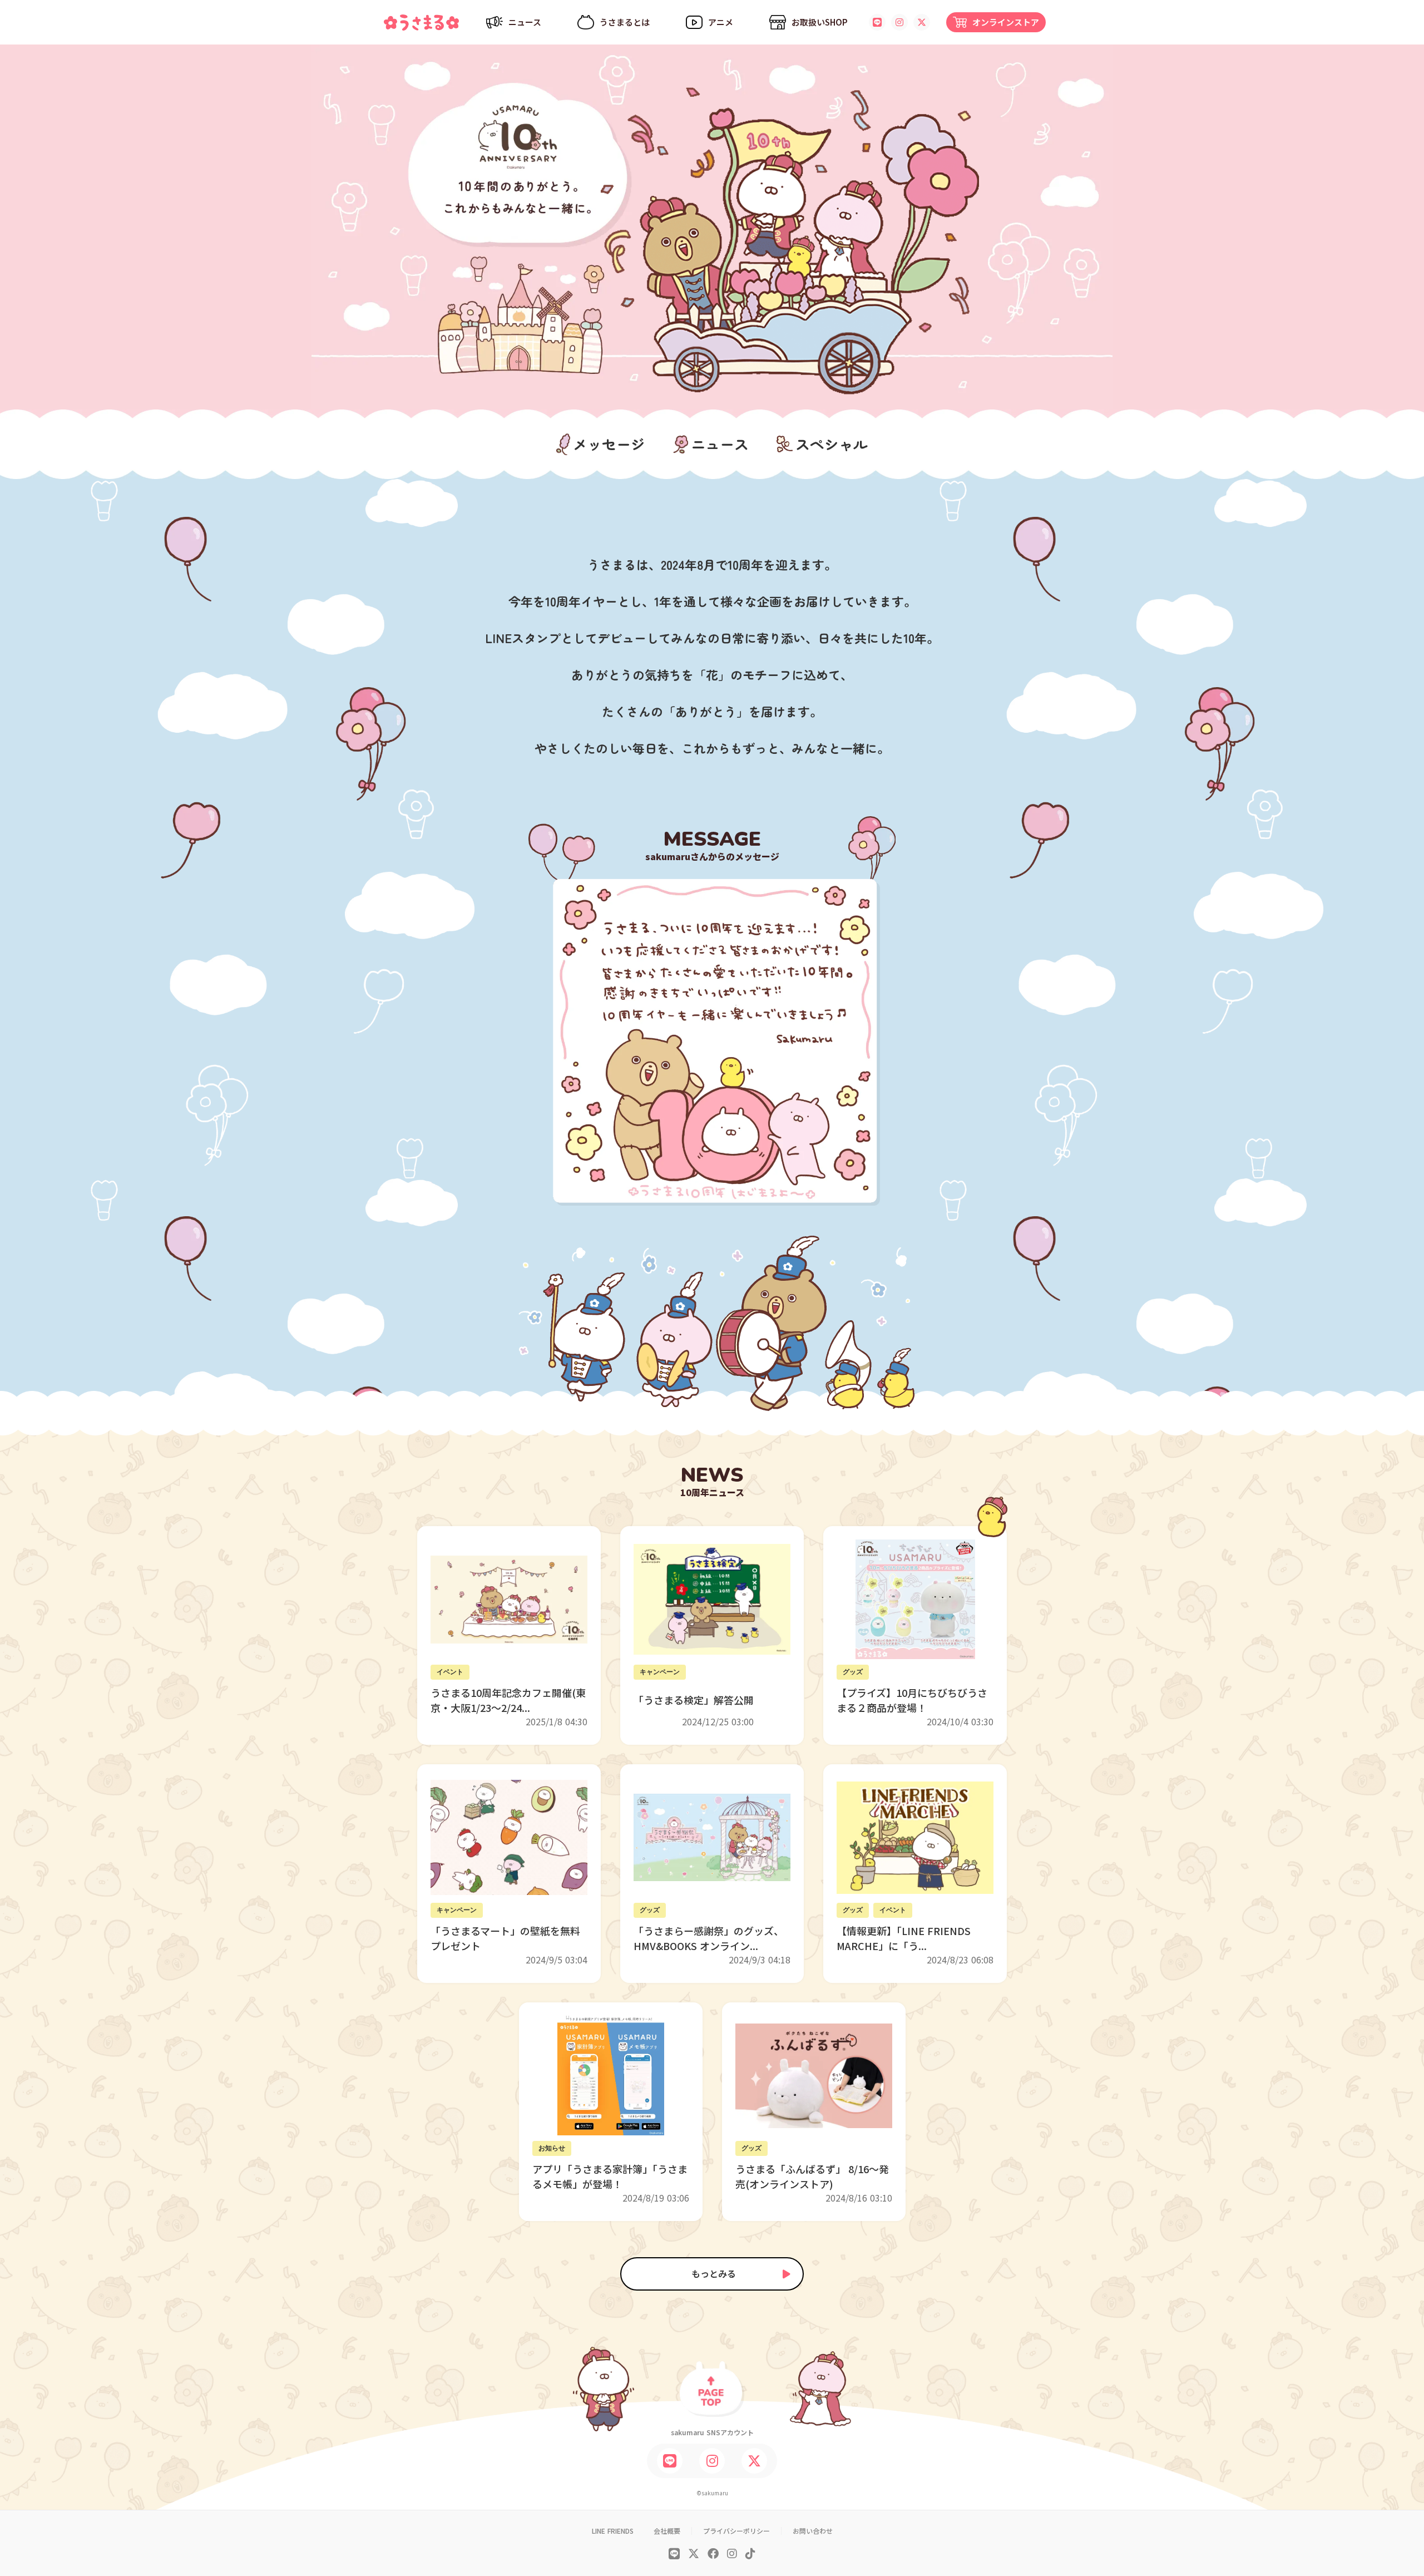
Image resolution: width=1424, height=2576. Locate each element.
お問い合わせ (813, 2531)
